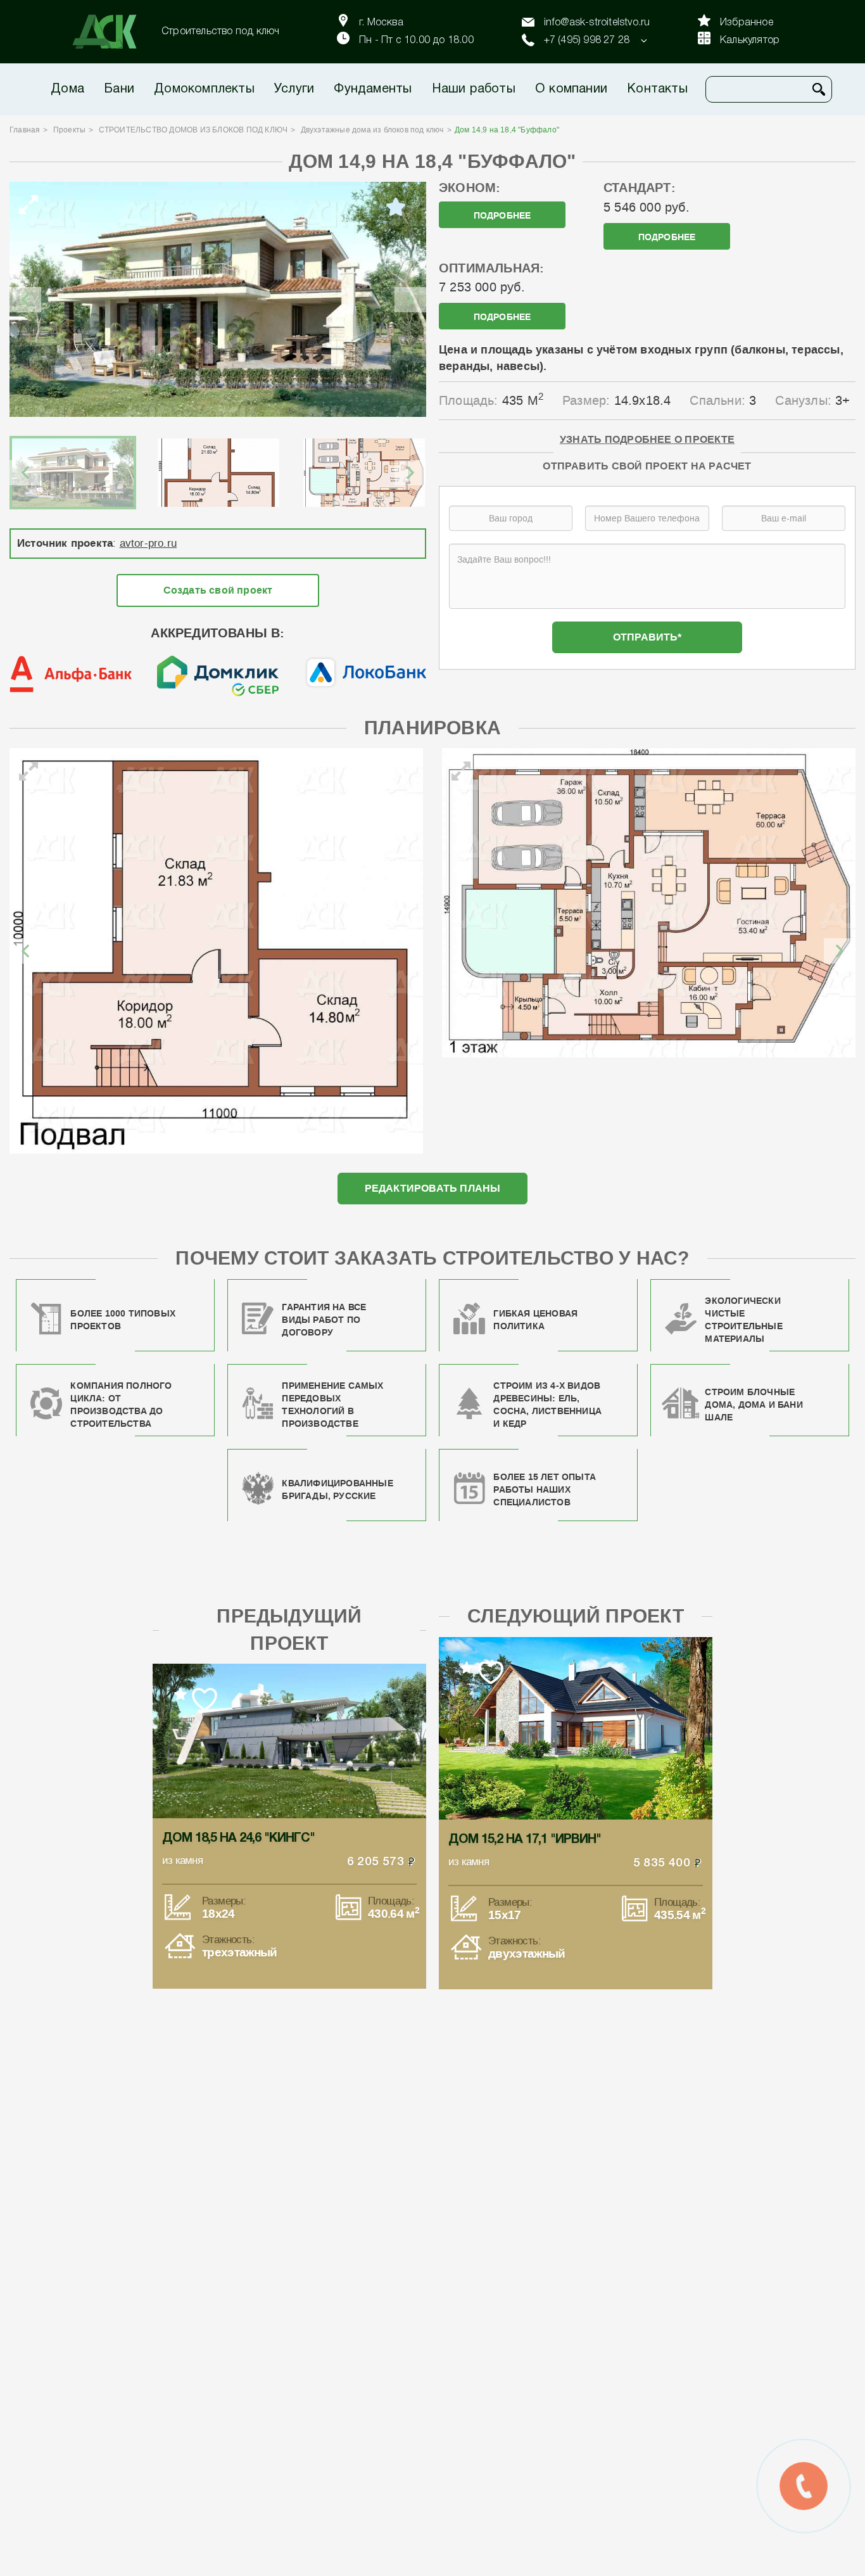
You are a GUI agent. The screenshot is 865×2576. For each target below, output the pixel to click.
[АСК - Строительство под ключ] (112, 32)
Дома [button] (67, 89)
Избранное (747, 23)
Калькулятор (750, 41)
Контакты (657, 89)
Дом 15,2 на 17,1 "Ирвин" (525, 1840)
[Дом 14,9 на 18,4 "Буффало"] (218, 299)
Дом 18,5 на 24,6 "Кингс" (238, 1839)
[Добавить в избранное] (396, 207)
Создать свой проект (218, 590)
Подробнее (502, 216)
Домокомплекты (204, 89)
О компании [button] (571, 89)
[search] (819, 89)
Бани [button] (119, 89)
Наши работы (474, 89)
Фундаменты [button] (373, 89)
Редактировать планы (433, 1188)
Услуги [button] (294, 89)
